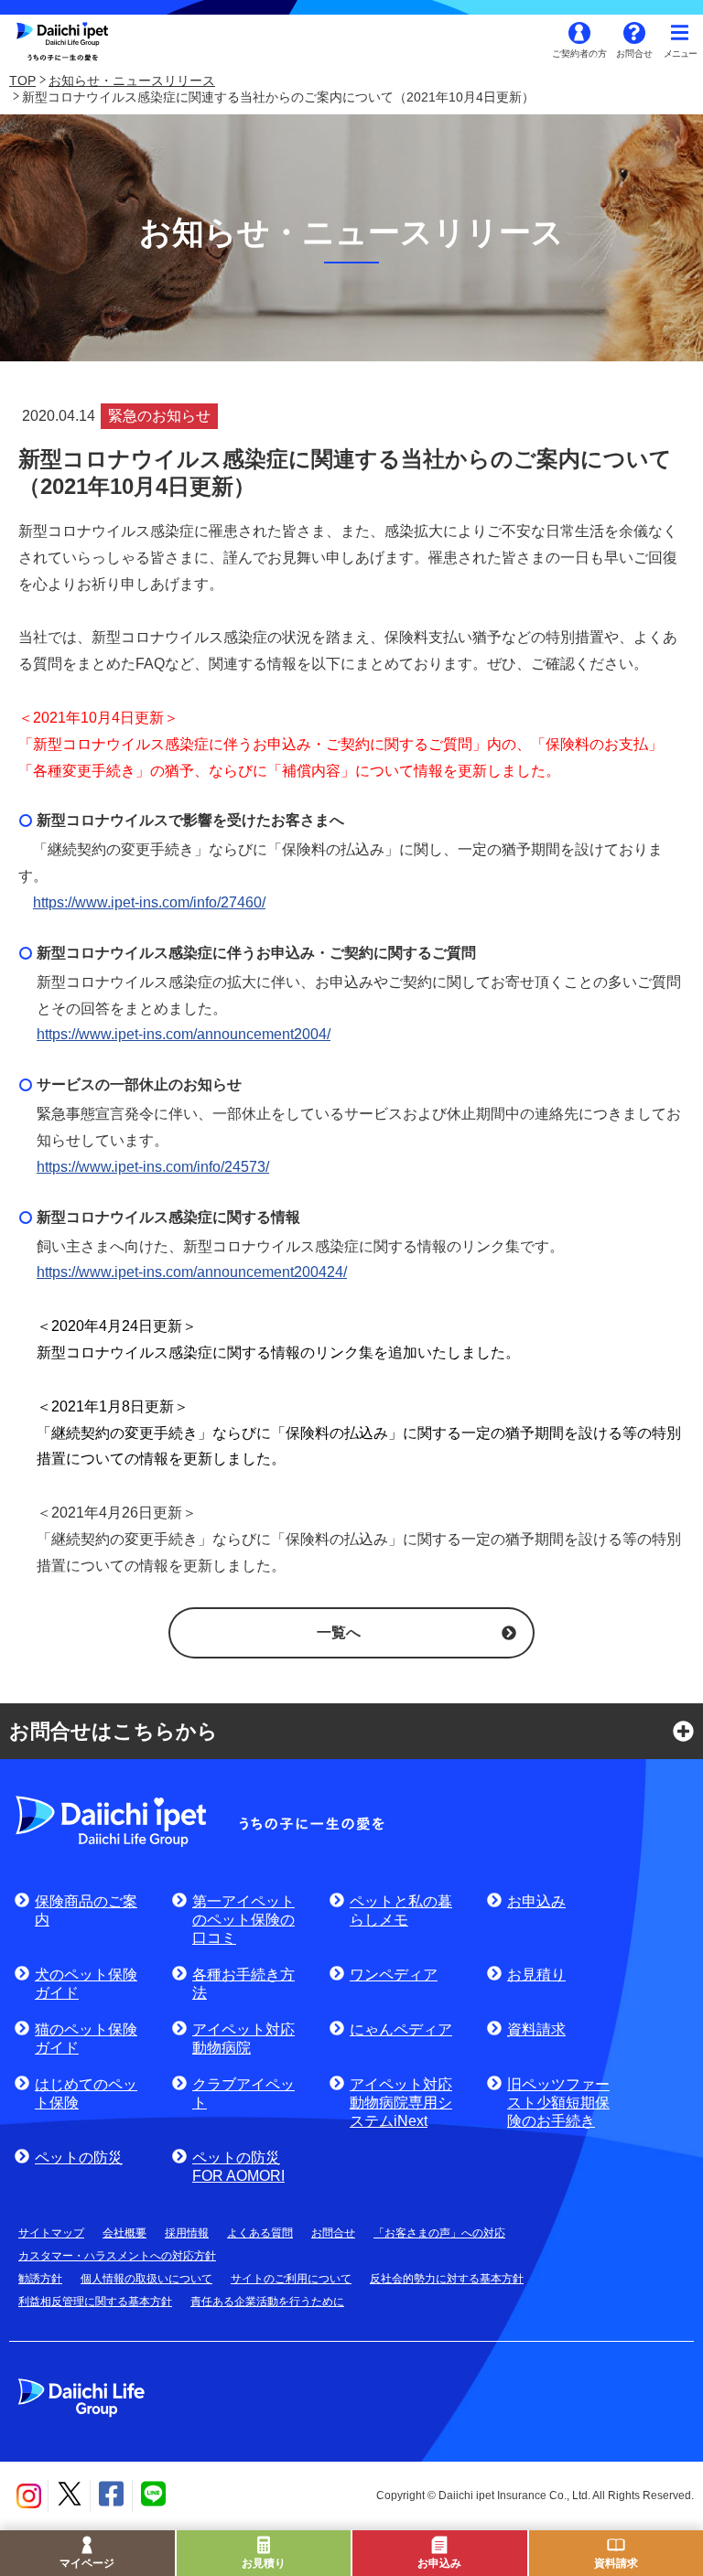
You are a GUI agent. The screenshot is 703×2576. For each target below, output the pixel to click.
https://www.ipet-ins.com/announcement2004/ (184, 1034)
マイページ (87, 2563)
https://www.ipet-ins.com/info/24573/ (153, 1167)
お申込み (439, 2563)
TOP (22, 80)
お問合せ (634, 54)
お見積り (264, 2563)
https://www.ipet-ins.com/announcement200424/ (192, 1272)
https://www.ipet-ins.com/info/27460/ (149, 902)
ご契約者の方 (579, 54)
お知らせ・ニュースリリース (132, 80)
